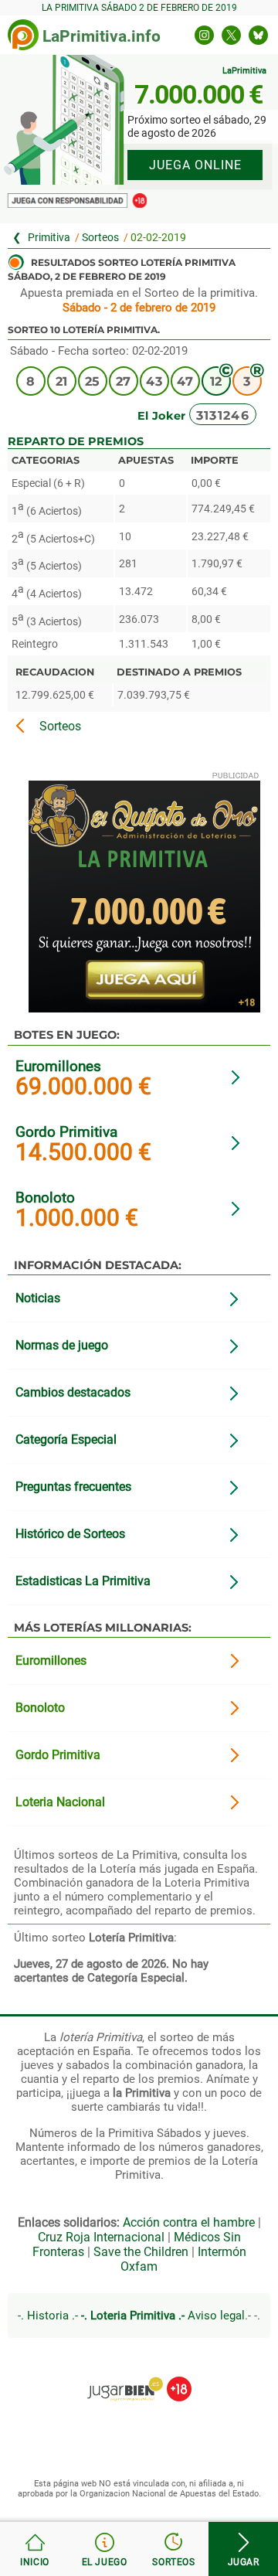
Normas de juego (62, 1345)
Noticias (38, 1298)
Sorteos (100, 238)
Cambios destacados (73, 1392)
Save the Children (141, 2252)
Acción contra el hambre (189, 2222)
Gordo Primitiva (66, 1132)
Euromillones (58, 1066)
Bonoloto (45, 1198)
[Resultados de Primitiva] (35, 2549)
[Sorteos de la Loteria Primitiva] (174, 2549)
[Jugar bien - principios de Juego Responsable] (139, 2377)
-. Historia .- (48, 2316)
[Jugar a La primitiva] (243, 2549)
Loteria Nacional (60, 1802)
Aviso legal (216, 2316)
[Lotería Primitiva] (44, 238)
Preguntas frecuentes (73, 1487)
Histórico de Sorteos (70, 1534)
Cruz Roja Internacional (101, 2237)
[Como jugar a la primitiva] (104, 2549)
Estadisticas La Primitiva (83, 1581)
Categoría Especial (66, 1439)
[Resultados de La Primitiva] (23, 35)
